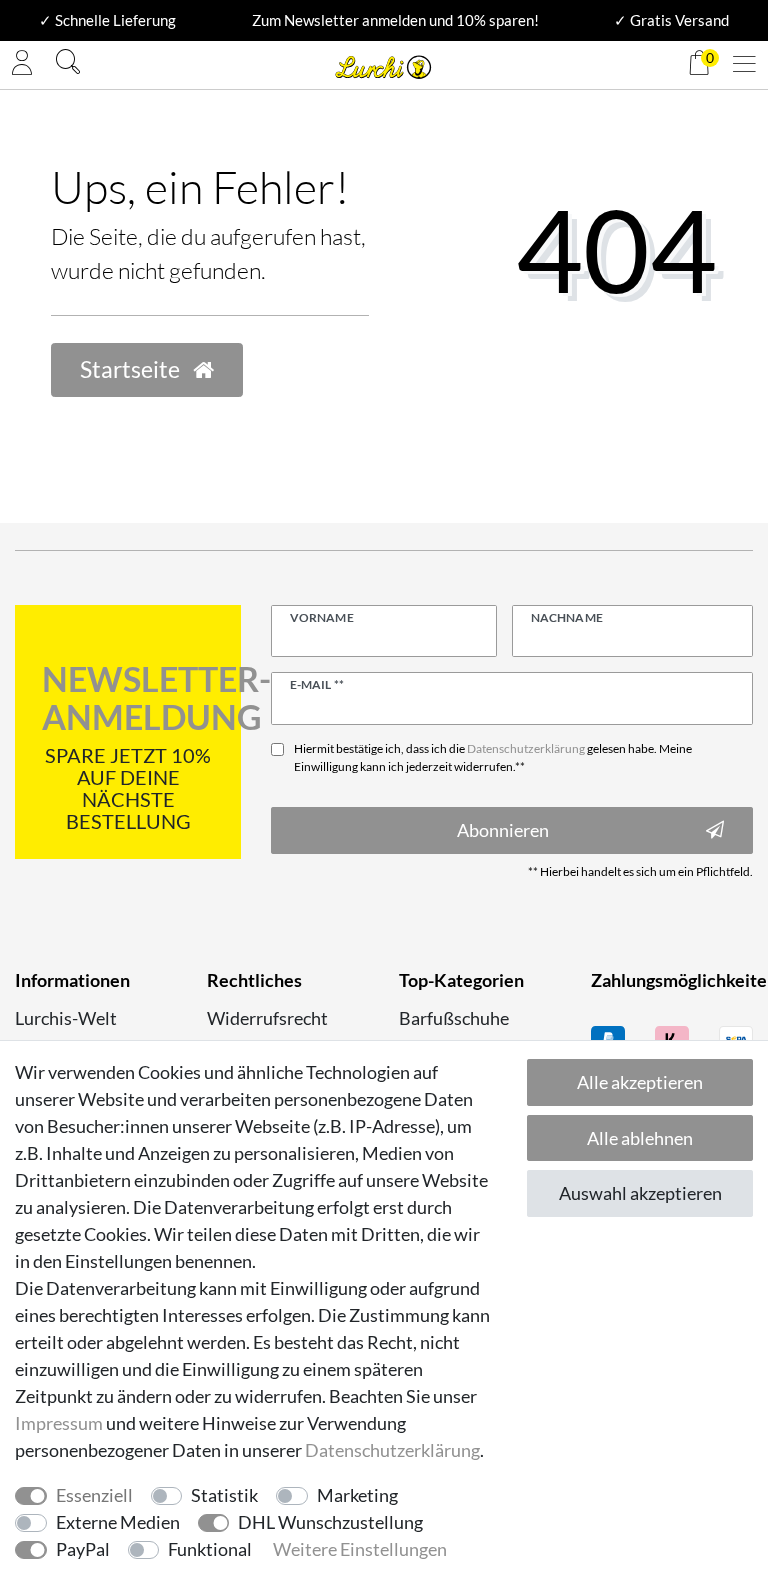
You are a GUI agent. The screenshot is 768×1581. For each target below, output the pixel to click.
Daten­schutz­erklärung (392, 1450)
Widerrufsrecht (267, 1018)
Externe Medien (118, 1522)
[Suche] (68, 64)
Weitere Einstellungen (360, 1549)
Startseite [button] (132, 369)
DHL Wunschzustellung (330, 1522)
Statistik (224, 1495)
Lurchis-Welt (66, 1018)
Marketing (357, 1495)
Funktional (210, 1549)
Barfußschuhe (454, 1018)
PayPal (83, 1549)
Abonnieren (503, 830)
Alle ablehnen (640, 1138)
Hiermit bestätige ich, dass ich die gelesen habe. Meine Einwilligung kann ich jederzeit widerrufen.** (493, 757)
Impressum (59, 1423)
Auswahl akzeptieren (640, 1193)
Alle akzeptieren (640, 1082)
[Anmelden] (22, 65)
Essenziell (94, 1495)
